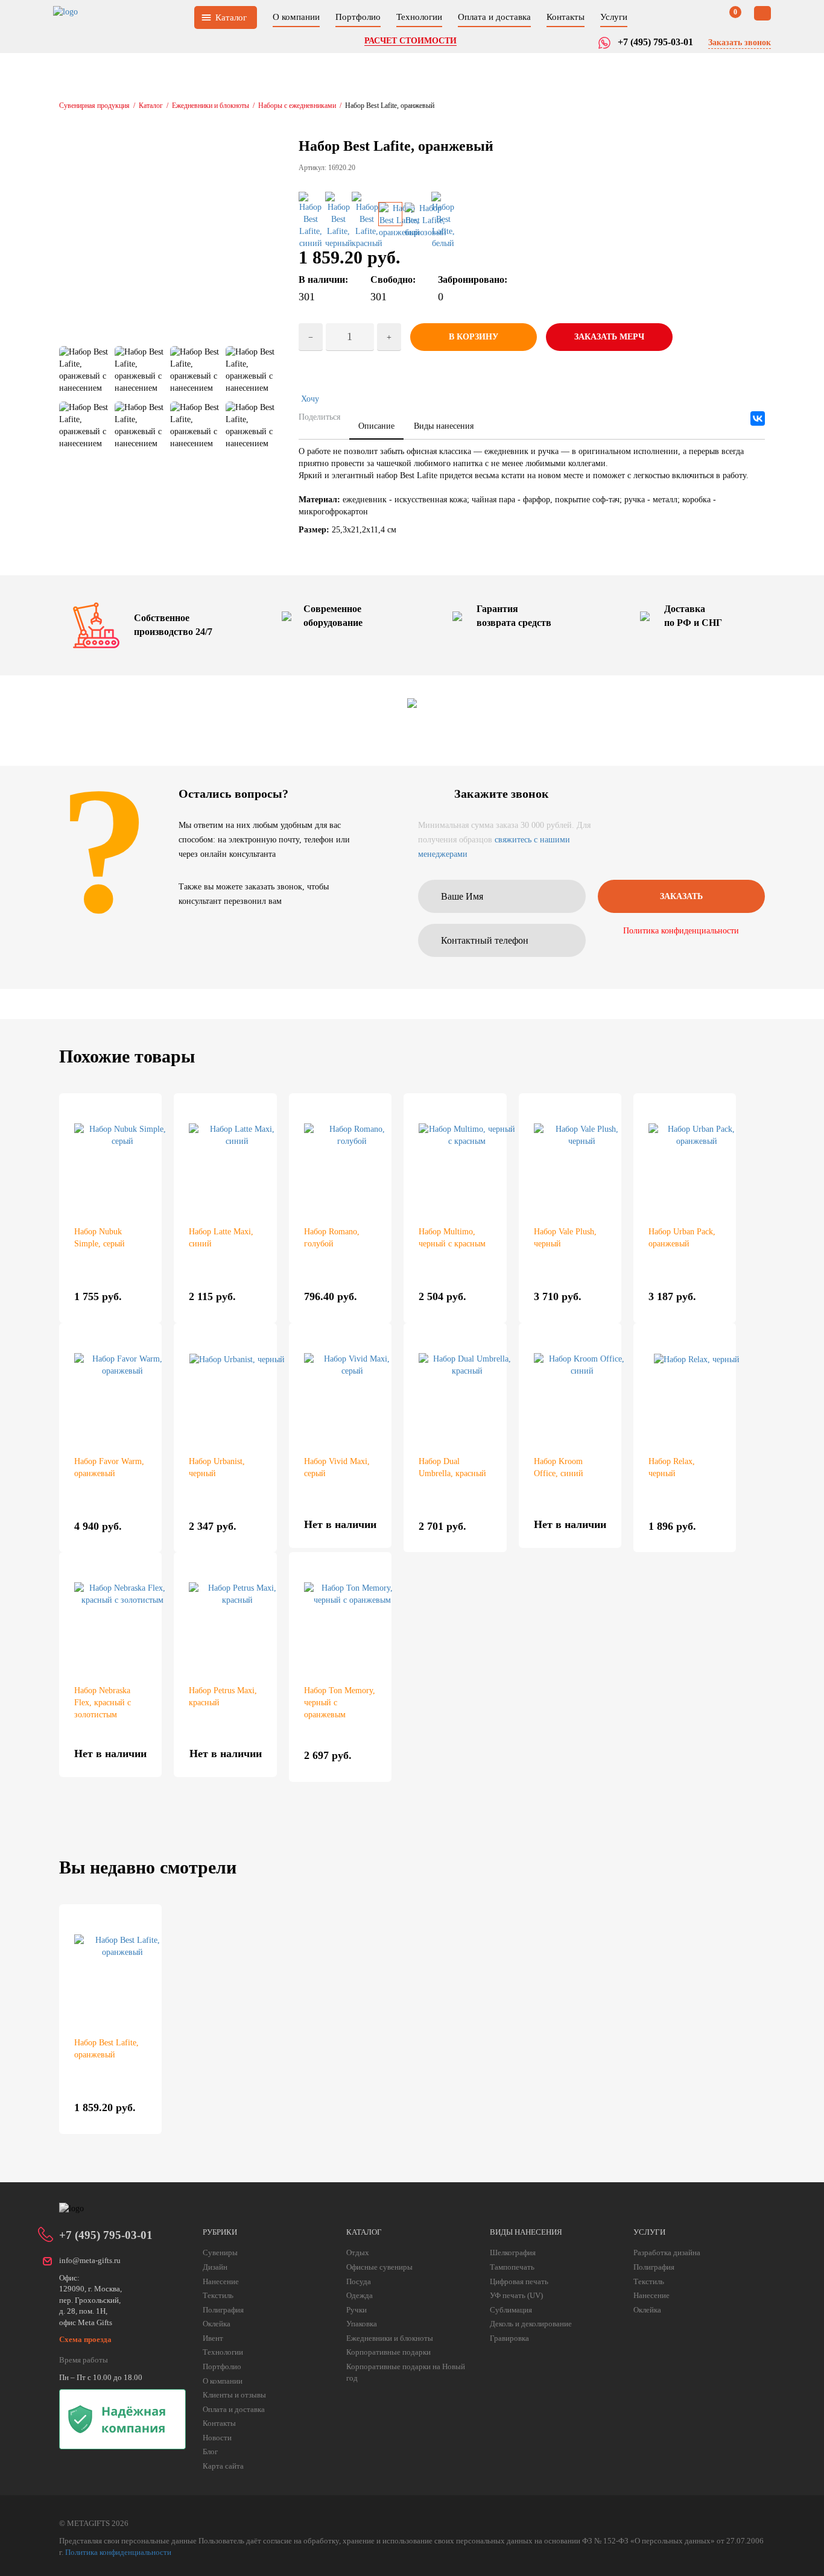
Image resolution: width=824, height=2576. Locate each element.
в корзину (474, 337)
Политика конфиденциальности (681, 931)
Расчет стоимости (410, 41)
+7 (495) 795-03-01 (106, 2235)
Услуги (614, 17)
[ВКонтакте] (758, 418)
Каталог (231, 17)
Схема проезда (85, 2339)
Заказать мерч (609, 337)
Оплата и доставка (494, 17)
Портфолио (358, 17)
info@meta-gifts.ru (90, 2260)
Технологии (419, 17)
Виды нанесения (444, 426)
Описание (376, 426)
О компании (296, 17)
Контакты (566, 17)
